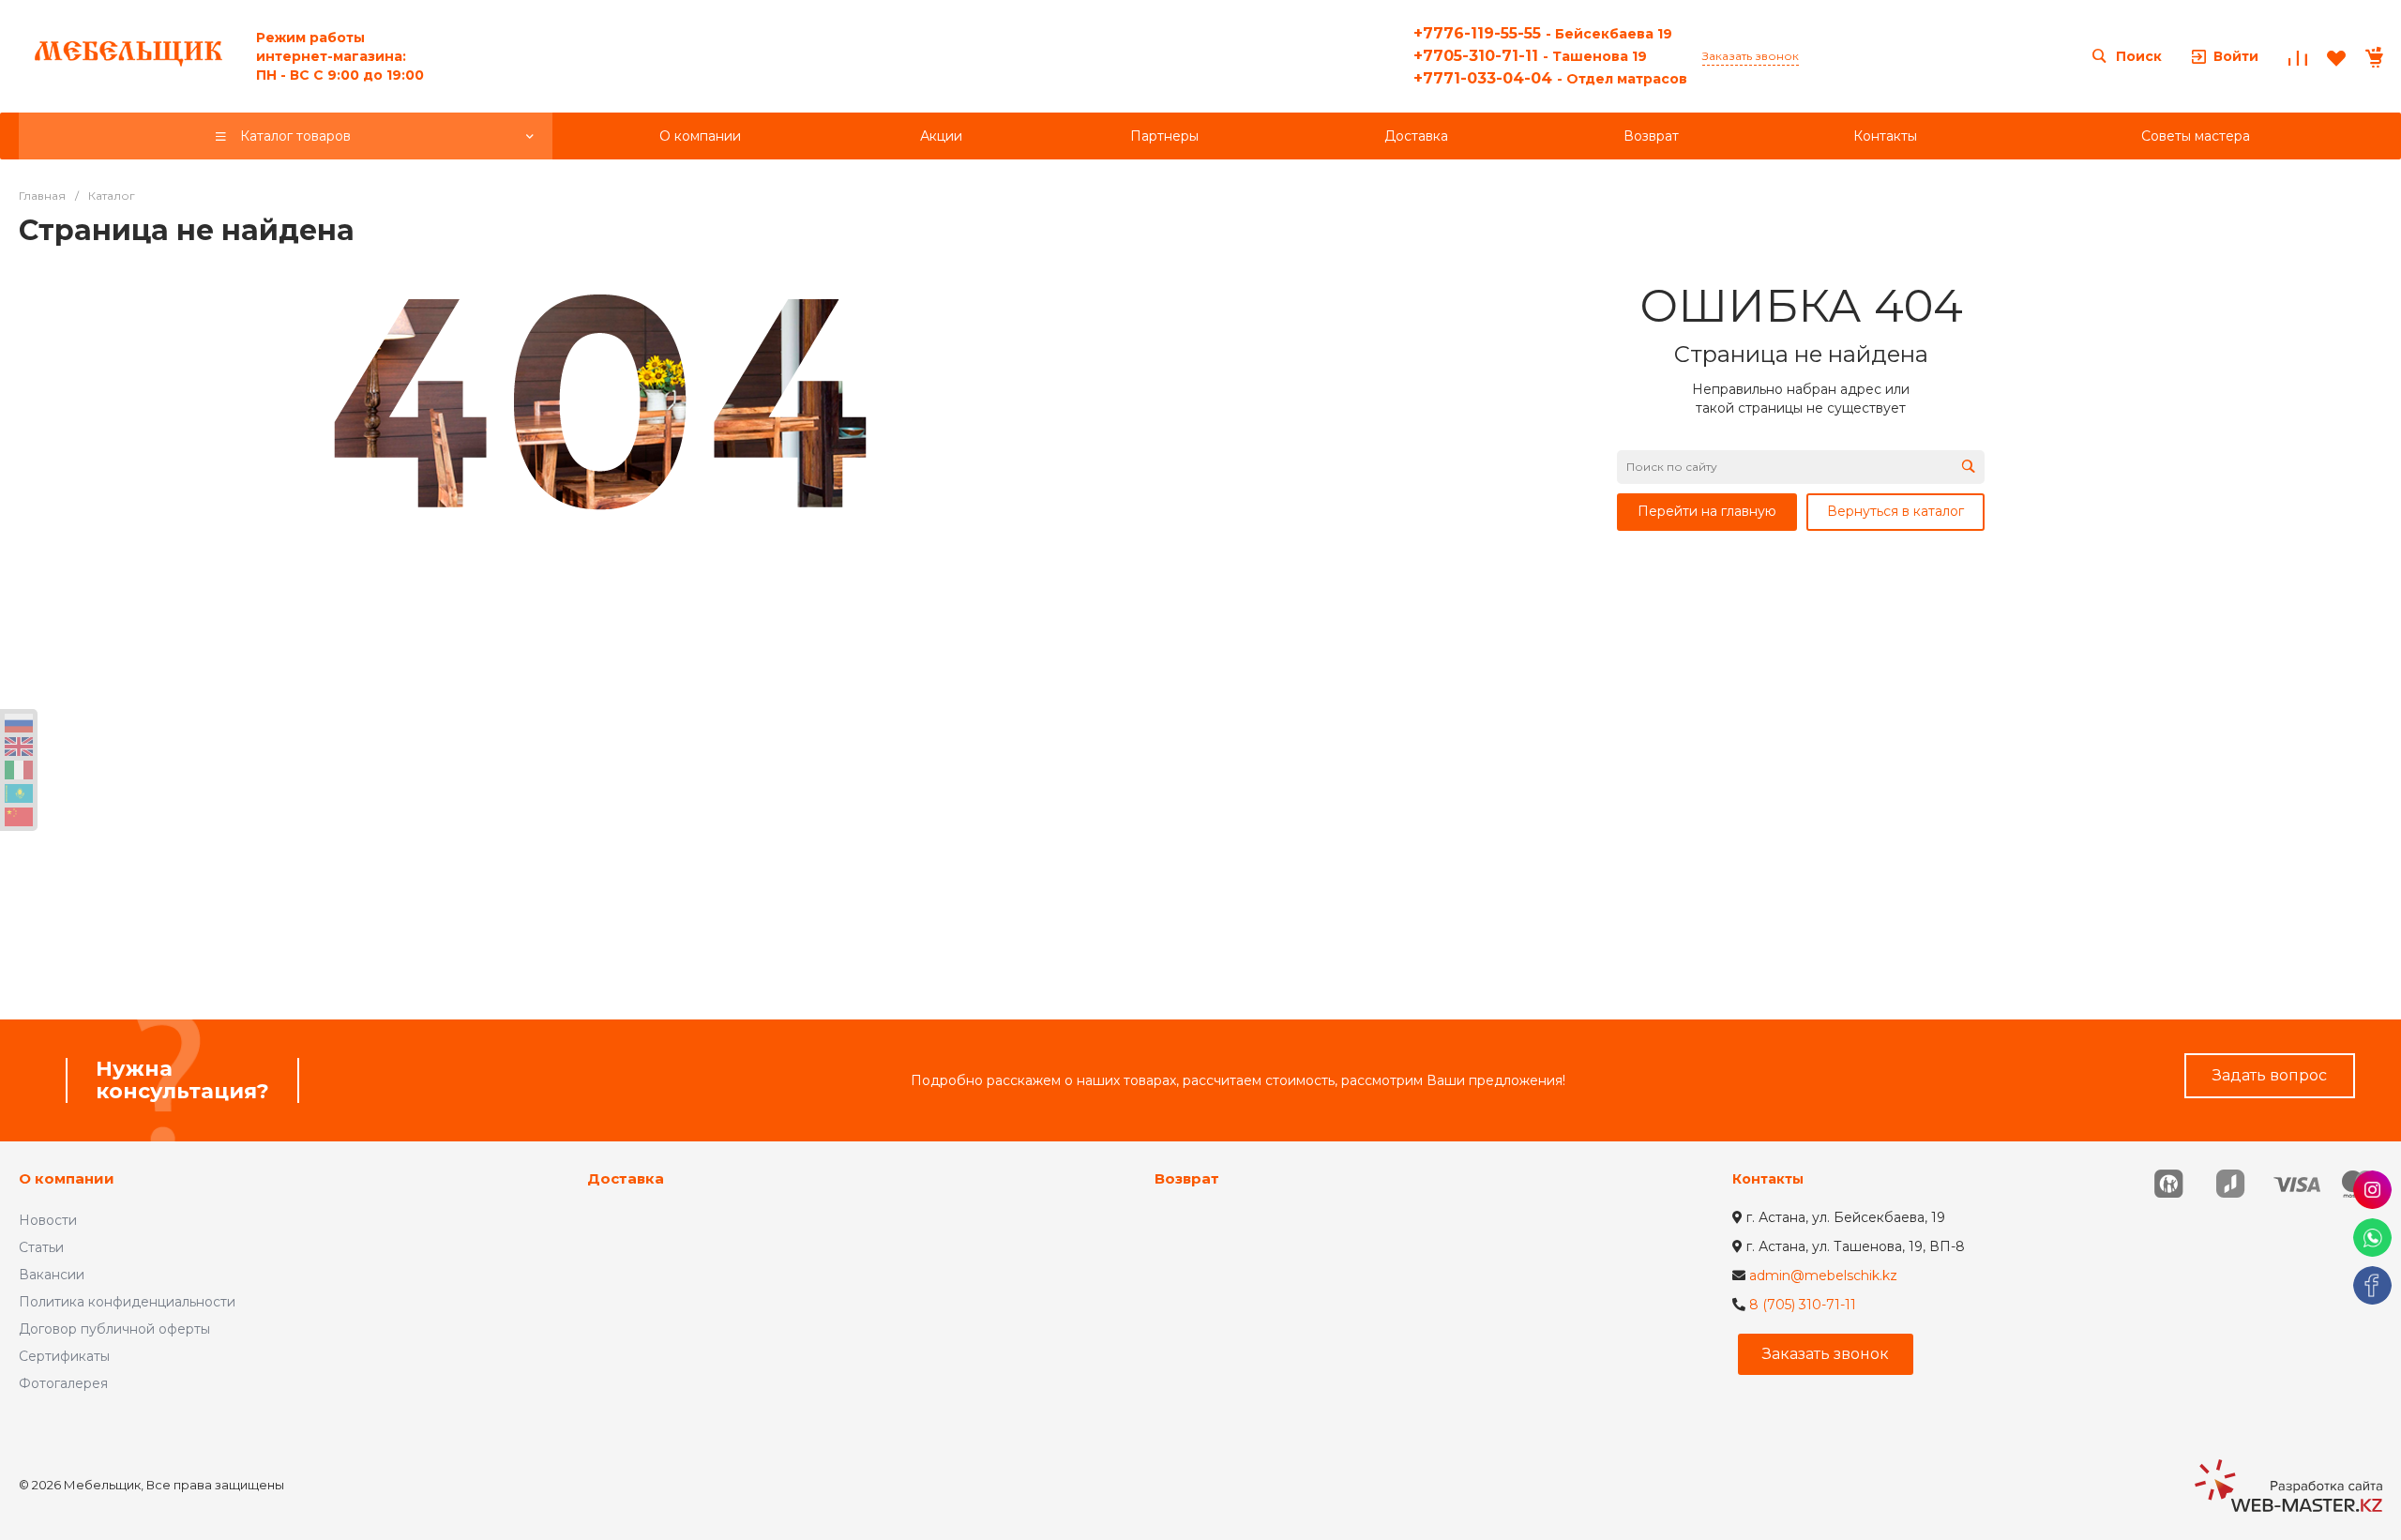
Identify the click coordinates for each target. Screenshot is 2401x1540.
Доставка (626, 1178)
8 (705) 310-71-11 (1803, 1305)
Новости (48, 1220)
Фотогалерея (63, 1383)
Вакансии (52, 1275)
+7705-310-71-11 (1530, 56)
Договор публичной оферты (114, 1329)
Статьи (41, 1247)
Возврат (1187, 1178)
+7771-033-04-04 (1550, 78)
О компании (67, 1178)
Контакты (1768, 1179)
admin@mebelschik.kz (1823, 1276)
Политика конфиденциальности (127, 1302)
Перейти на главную (1707, 511)
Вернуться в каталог (1895, 511)
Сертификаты (64, 1356)
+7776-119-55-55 (1543, 33)
